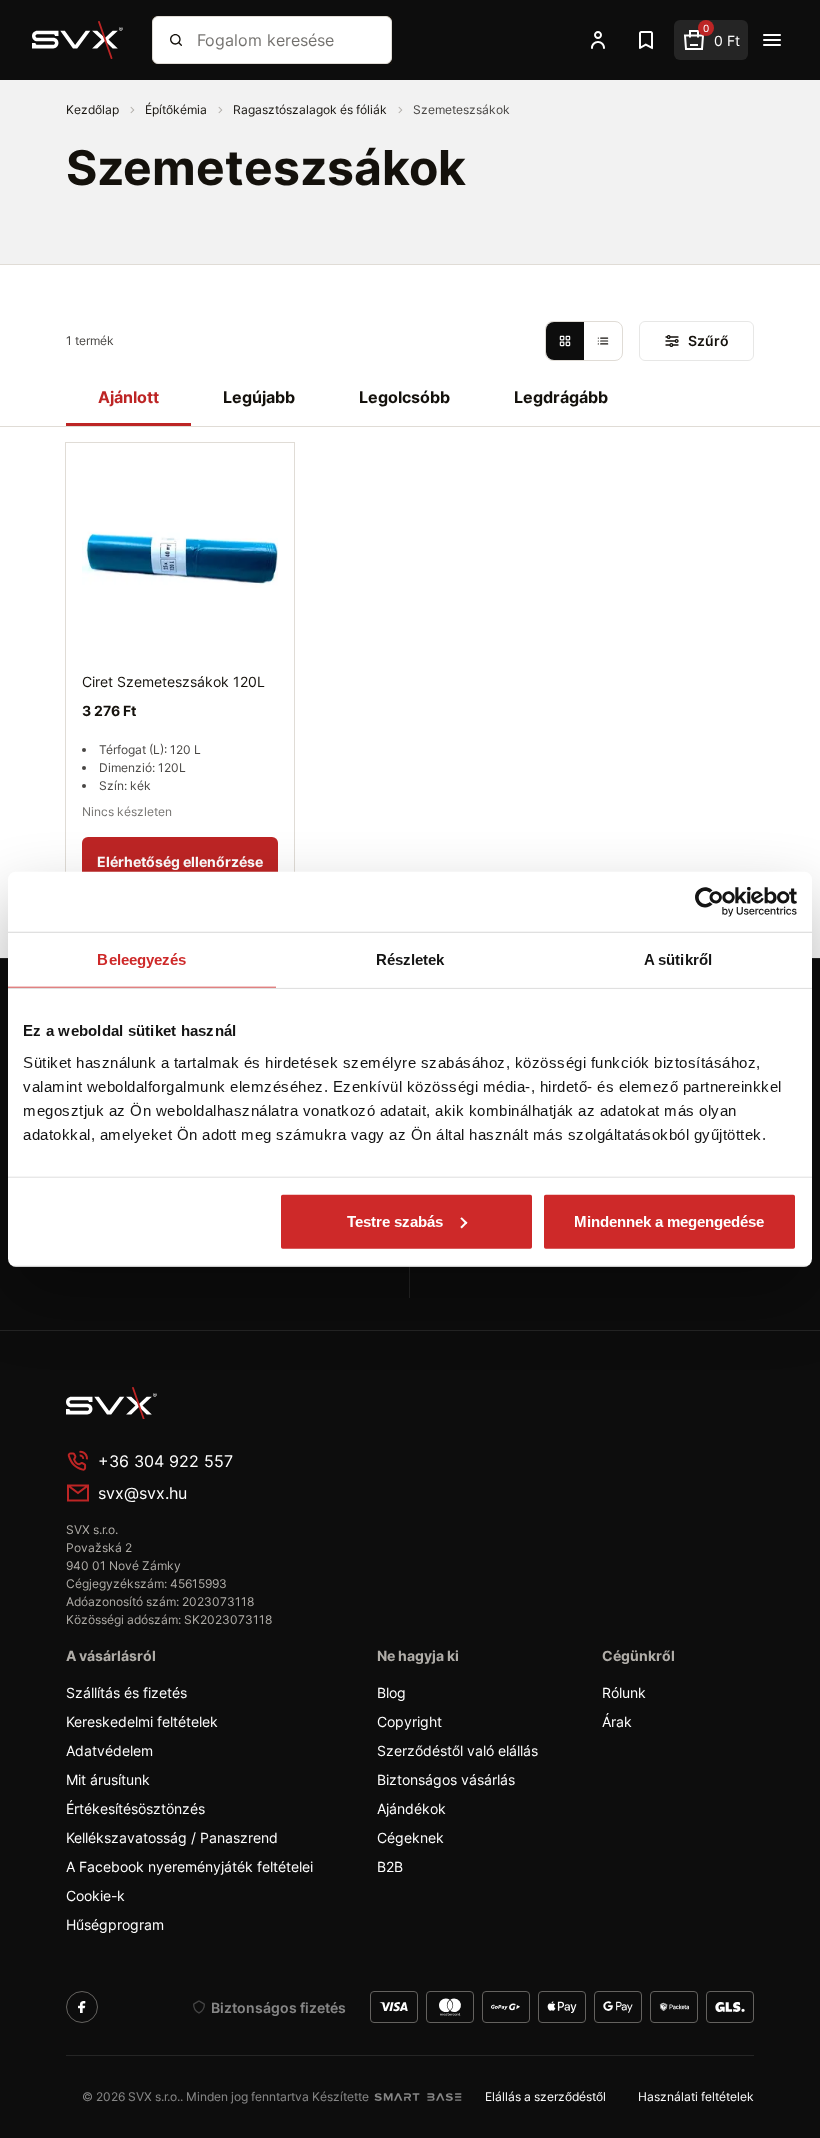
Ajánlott (128, 397)
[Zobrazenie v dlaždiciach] (565, 341)
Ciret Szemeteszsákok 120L (173, 681)
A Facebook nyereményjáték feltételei (189, 1866)
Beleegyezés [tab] (141, 959)
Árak (617, 1721)
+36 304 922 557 (165, 1461)
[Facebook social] (82, 2007)
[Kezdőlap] (78, 40)
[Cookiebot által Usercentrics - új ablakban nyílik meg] (709, 902)
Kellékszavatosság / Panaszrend (172, 1837)
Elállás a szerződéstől (545, 2096)
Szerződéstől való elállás (457, 1750)
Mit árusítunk (108, 1779)
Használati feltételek (696, 2096)
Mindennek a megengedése (669, 1220)
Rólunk (624, 1692)
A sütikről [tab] (678, 959)
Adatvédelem (109, 1750)
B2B (390, 1866)
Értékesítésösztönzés (135, 1808)
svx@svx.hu (142, 1493)
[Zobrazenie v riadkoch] (603, 341)
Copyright (409, 1721)
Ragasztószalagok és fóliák (311, 109)
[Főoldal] (216, 1403)
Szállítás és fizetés (126, 1692)
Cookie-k (95, 1895)
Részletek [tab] (410, 959)
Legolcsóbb (404, 397)
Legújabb (259, 397)
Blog (391, 1692)
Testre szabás (395, 1220)
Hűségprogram (115, 1924)
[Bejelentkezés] (598, 40)
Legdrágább (561, 397)
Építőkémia (177, 109)
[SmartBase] (418, 2097)
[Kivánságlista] (646, 40)
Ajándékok (411, 1808)
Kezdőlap (94, 109)
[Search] (176, 40)
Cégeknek (410, 1837)
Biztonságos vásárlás (446, 1779)
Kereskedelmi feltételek (142, 1721)
